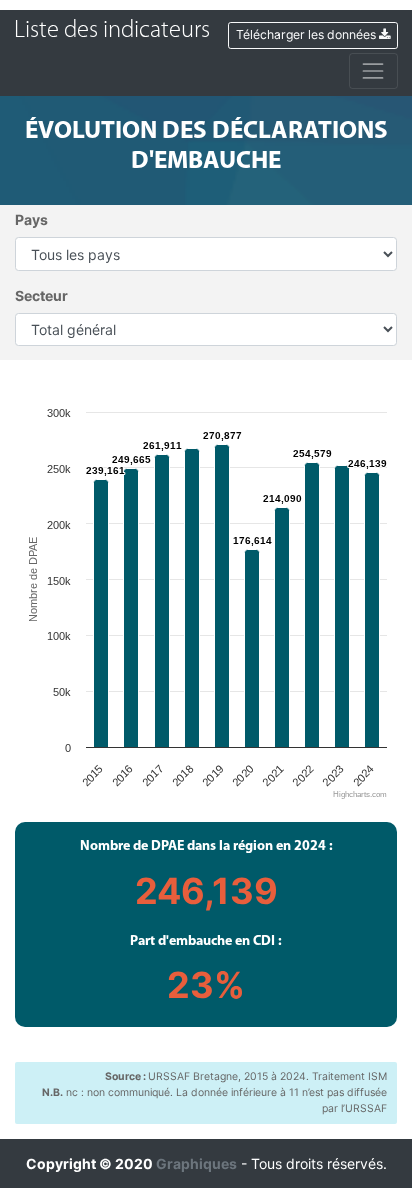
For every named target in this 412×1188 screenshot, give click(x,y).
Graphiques (196, 1163)
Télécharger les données (307, 34)
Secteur (41, 295)
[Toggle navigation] (373, 70)
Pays (31, 219)
